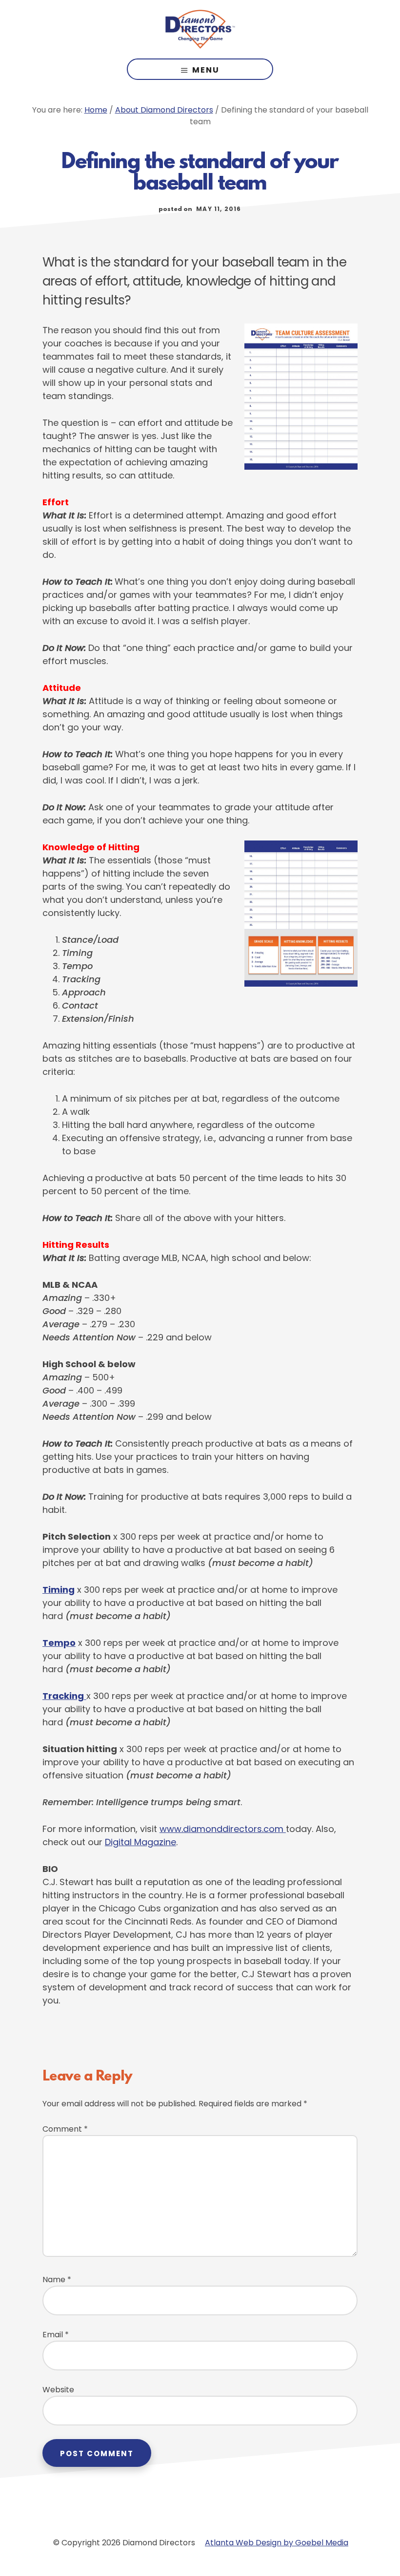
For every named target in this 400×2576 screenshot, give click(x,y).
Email (56, 2335)
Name (57, 2280)
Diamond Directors (200, 29)
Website (58, 2390)
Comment (65, 2129)
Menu (206, 70)
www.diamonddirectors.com (223, 1829)
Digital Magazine (140, 1842)
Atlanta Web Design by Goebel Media (277, 2543)
